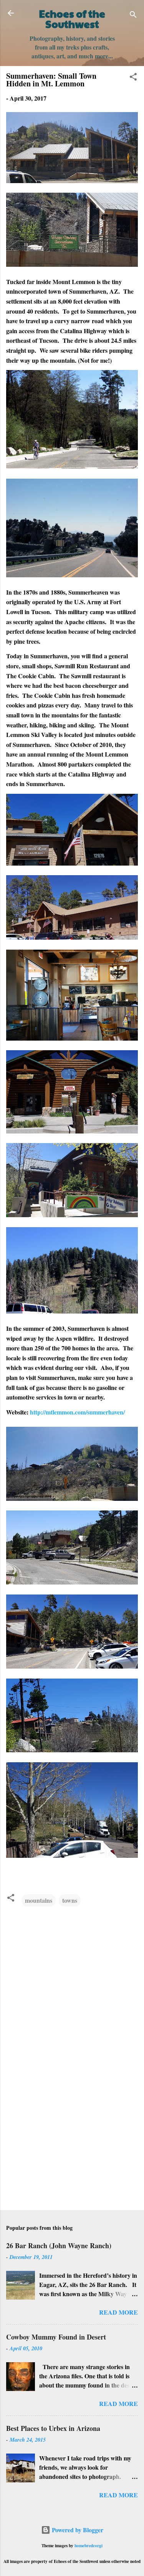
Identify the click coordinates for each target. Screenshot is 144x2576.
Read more (118, 2312)
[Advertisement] (72, 2144)
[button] (133, 78)
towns (70, 1900)
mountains (39, 1900)
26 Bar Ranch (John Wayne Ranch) (59, 2246)
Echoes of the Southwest (72, 19)
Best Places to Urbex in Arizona (53, 2428)
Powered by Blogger (77, 2530)
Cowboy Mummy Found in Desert (56, 2337)
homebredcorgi (89, 2545)
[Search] (133, 16)
